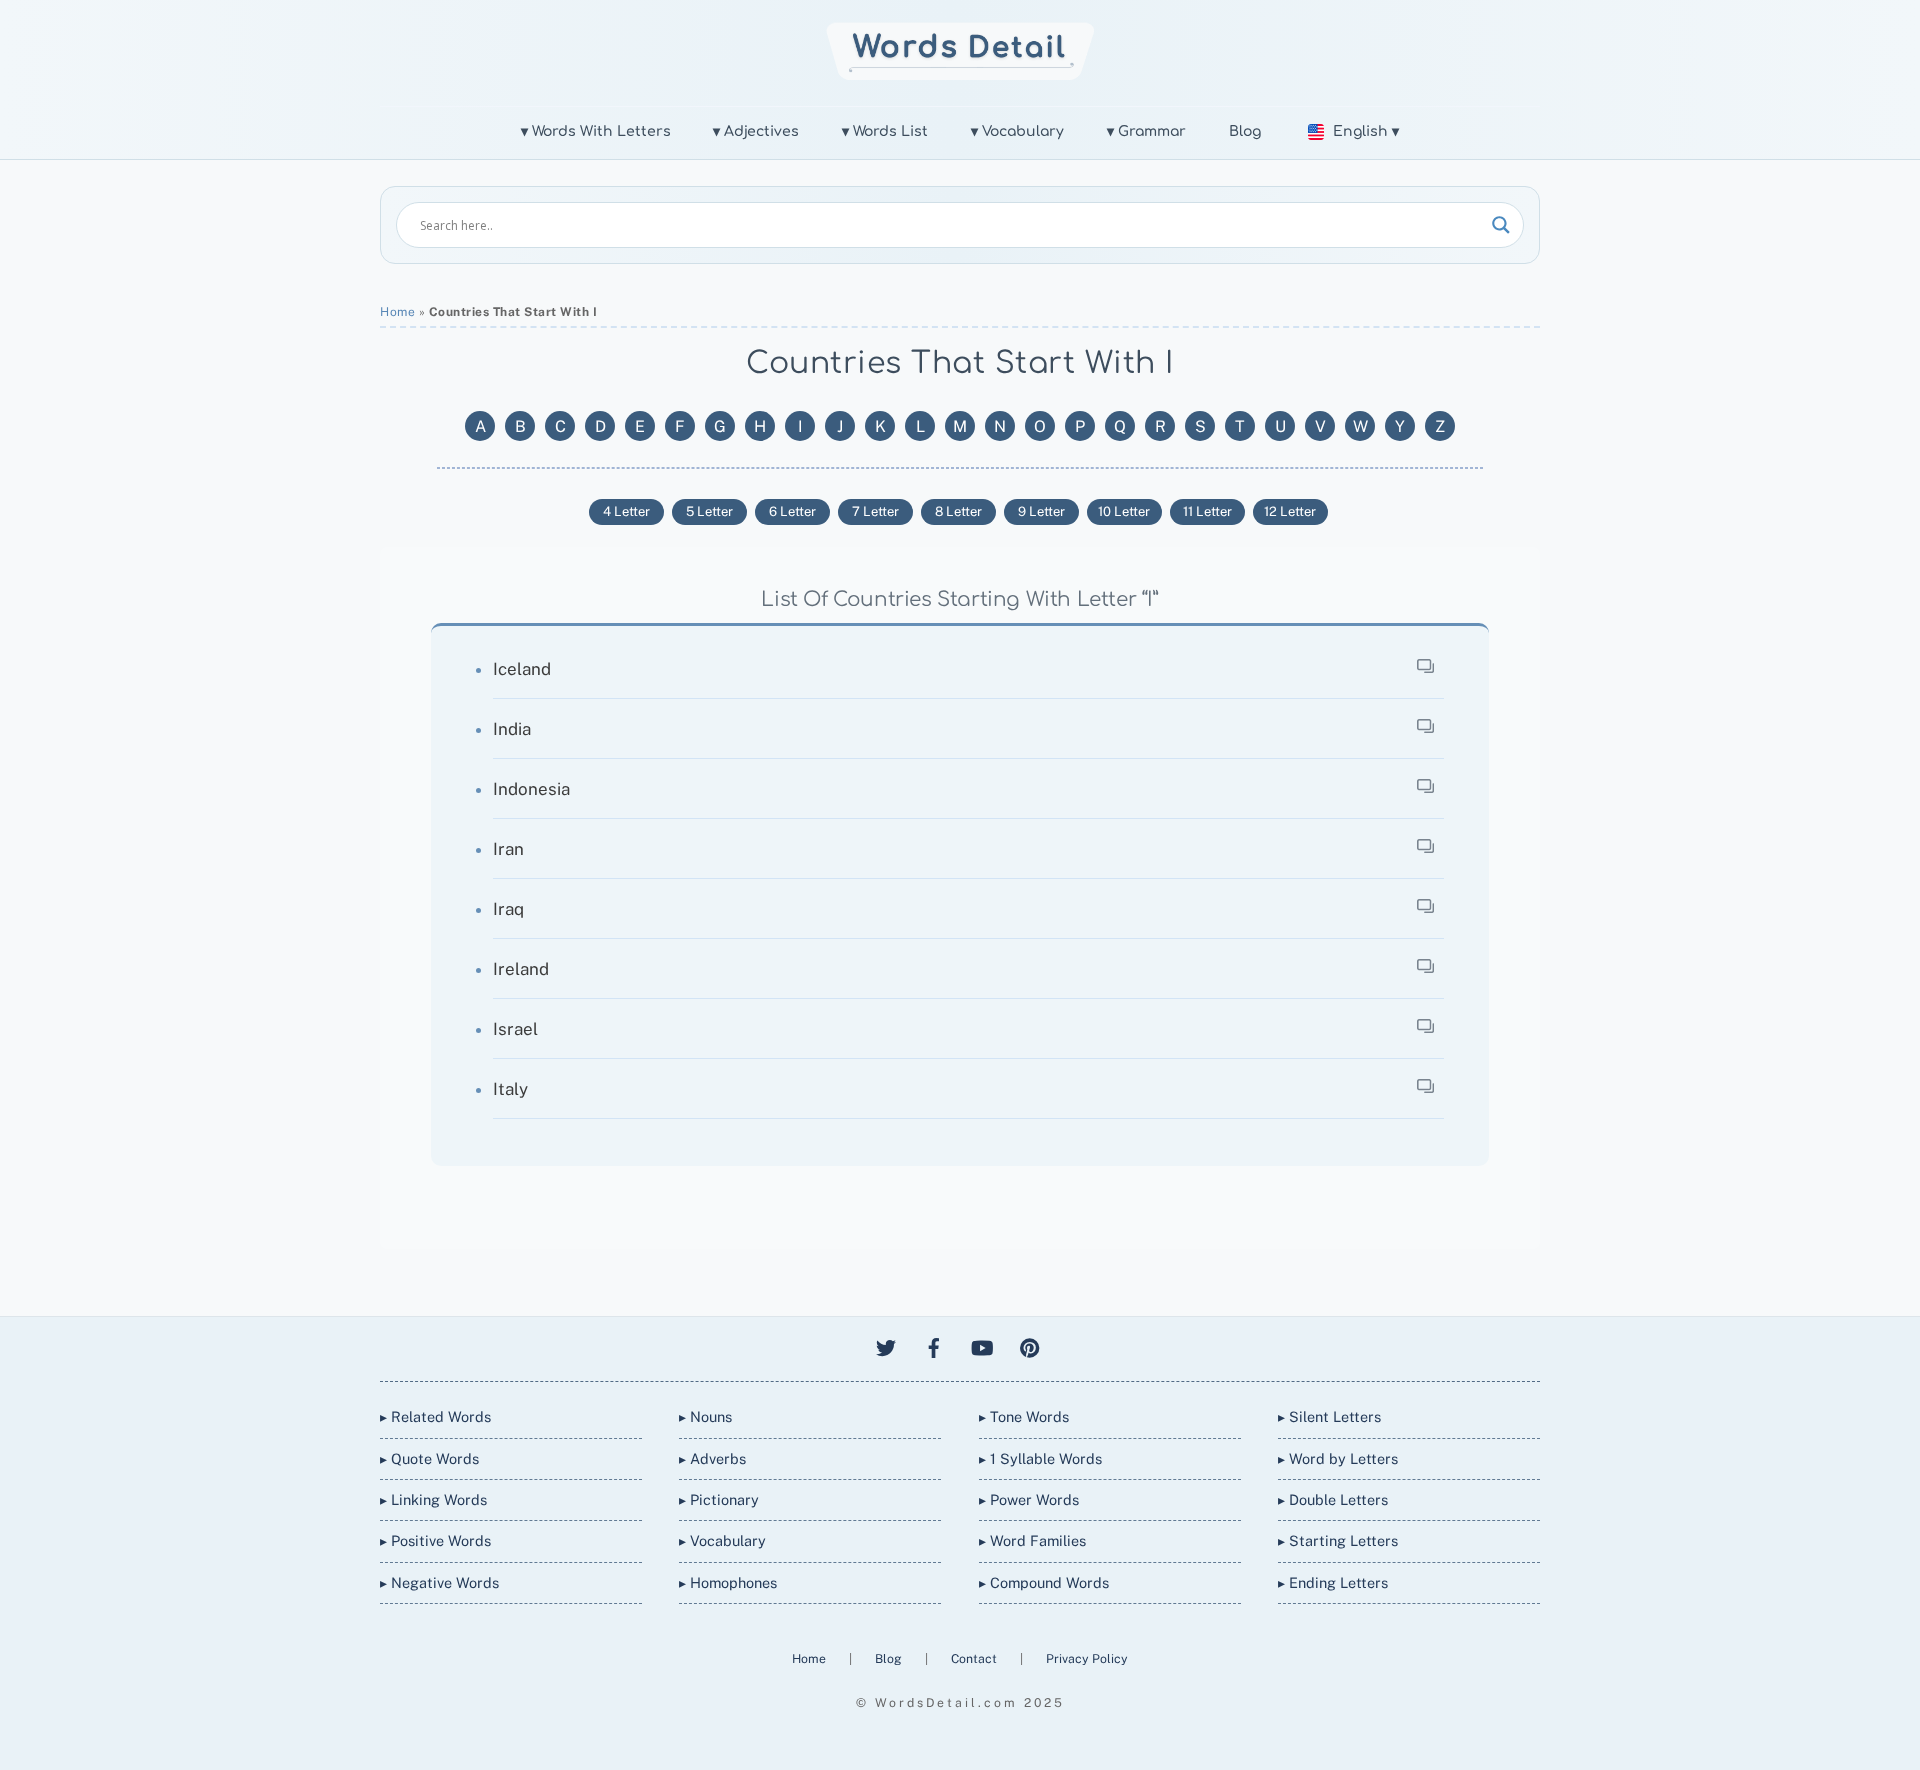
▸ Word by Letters (1338, 1458)
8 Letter (958, 511)
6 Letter (792, 511)
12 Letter (1290, 511)
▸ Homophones (728, 1582)
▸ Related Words (435, 1416)
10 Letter (1124, 511)
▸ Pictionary (719, 1499)
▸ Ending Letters (1333, 1582)
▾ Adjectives (756, 131)
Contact (975, 1658)
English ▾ (1366, 131)
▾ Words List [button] (885, 131)
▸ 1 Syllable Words (1040, 1458)
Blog (1245, 131)
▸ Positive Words (435, 1540)
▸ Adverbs (712, 1458)
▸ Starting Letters (1338, 1540)
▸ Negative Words (439, 1582)
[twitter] (886, 1344)
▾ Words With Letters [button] (596, 131)
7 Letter (875, 511)
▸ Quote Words (429, 1458)
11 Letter (1207, 511)
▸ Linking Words (433, 1499)
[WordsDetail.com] (960, 74)
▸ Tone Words (1024, 1416)
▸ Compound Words (1044, 1582)
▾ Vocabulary (1017, 131)
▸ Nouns (705, 1416)
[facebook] (934, 1344)
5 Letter (709, 511)
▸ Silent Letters (1329, 1416)
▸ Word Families (1032, 1540)
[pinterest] (1030, 1344)
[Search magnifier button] (1501, 225)
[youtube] (982, 1344)
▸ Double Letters (1333, 1499)
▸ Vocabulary (722, 1540)
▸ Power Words (1029, 1499)
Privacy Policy (1087, 1658)
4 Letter (626, 511)
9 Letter (1041, 511)
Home (397, 312)
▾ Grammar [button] (1146, 131)
